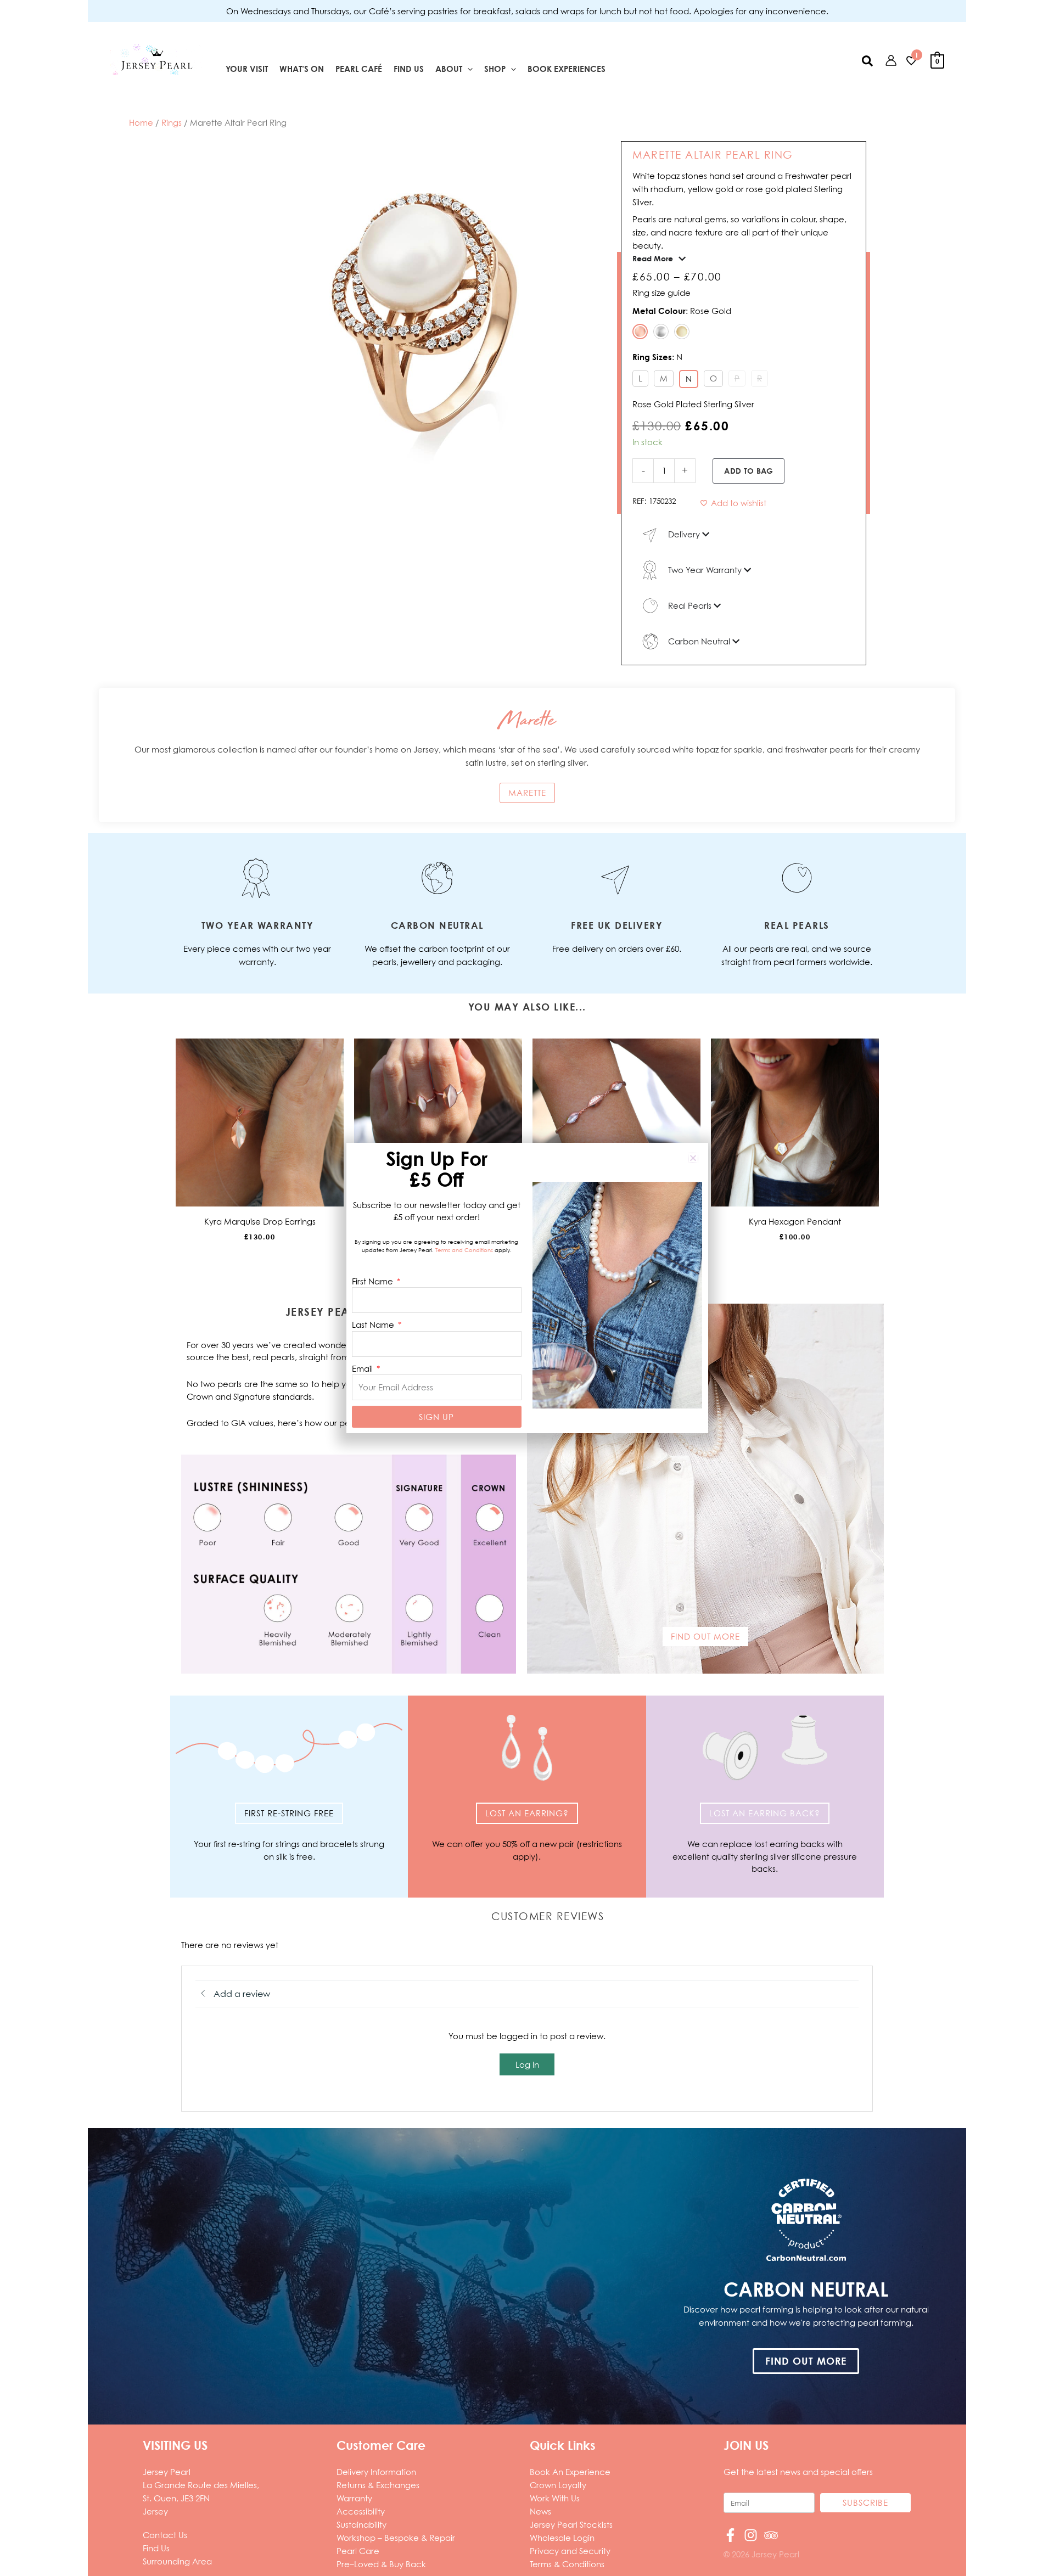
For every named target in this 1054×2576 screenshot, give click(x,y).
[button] (467, 69)
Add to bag (749, 471)
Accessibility (361, 2511)
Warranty (354, 2498)
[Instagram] (751, 2535)
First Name (374, 1281)
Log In (527, 2064)
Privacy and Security (570, 2551)
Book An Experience (570, 2472)
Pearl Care (358, 2551)
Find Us (156, 2548)
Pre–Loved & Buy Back (381, 2564)
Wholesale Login (562, 2538)
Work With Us (555, 2498)
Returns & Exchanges (378, 2485)
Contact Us (165, 2535)
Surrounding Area (177, 2561)
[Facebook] (730, 2535)
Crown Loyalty (558, 2485)
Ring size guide (661, 293)
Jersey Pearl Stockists (571, 2524)
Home (141, 122)
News (540, 2511)
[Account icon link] (891, 60)
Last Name (374, 1325)
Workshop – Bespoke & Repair (396, 2538)
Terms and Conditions (464, 1250)
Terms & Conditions (567, 2564)
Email (363, 1368)
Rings (172, 122)
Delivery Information (376, 2472)
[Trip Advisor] (771, 2535)
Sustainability (361, 2524)
